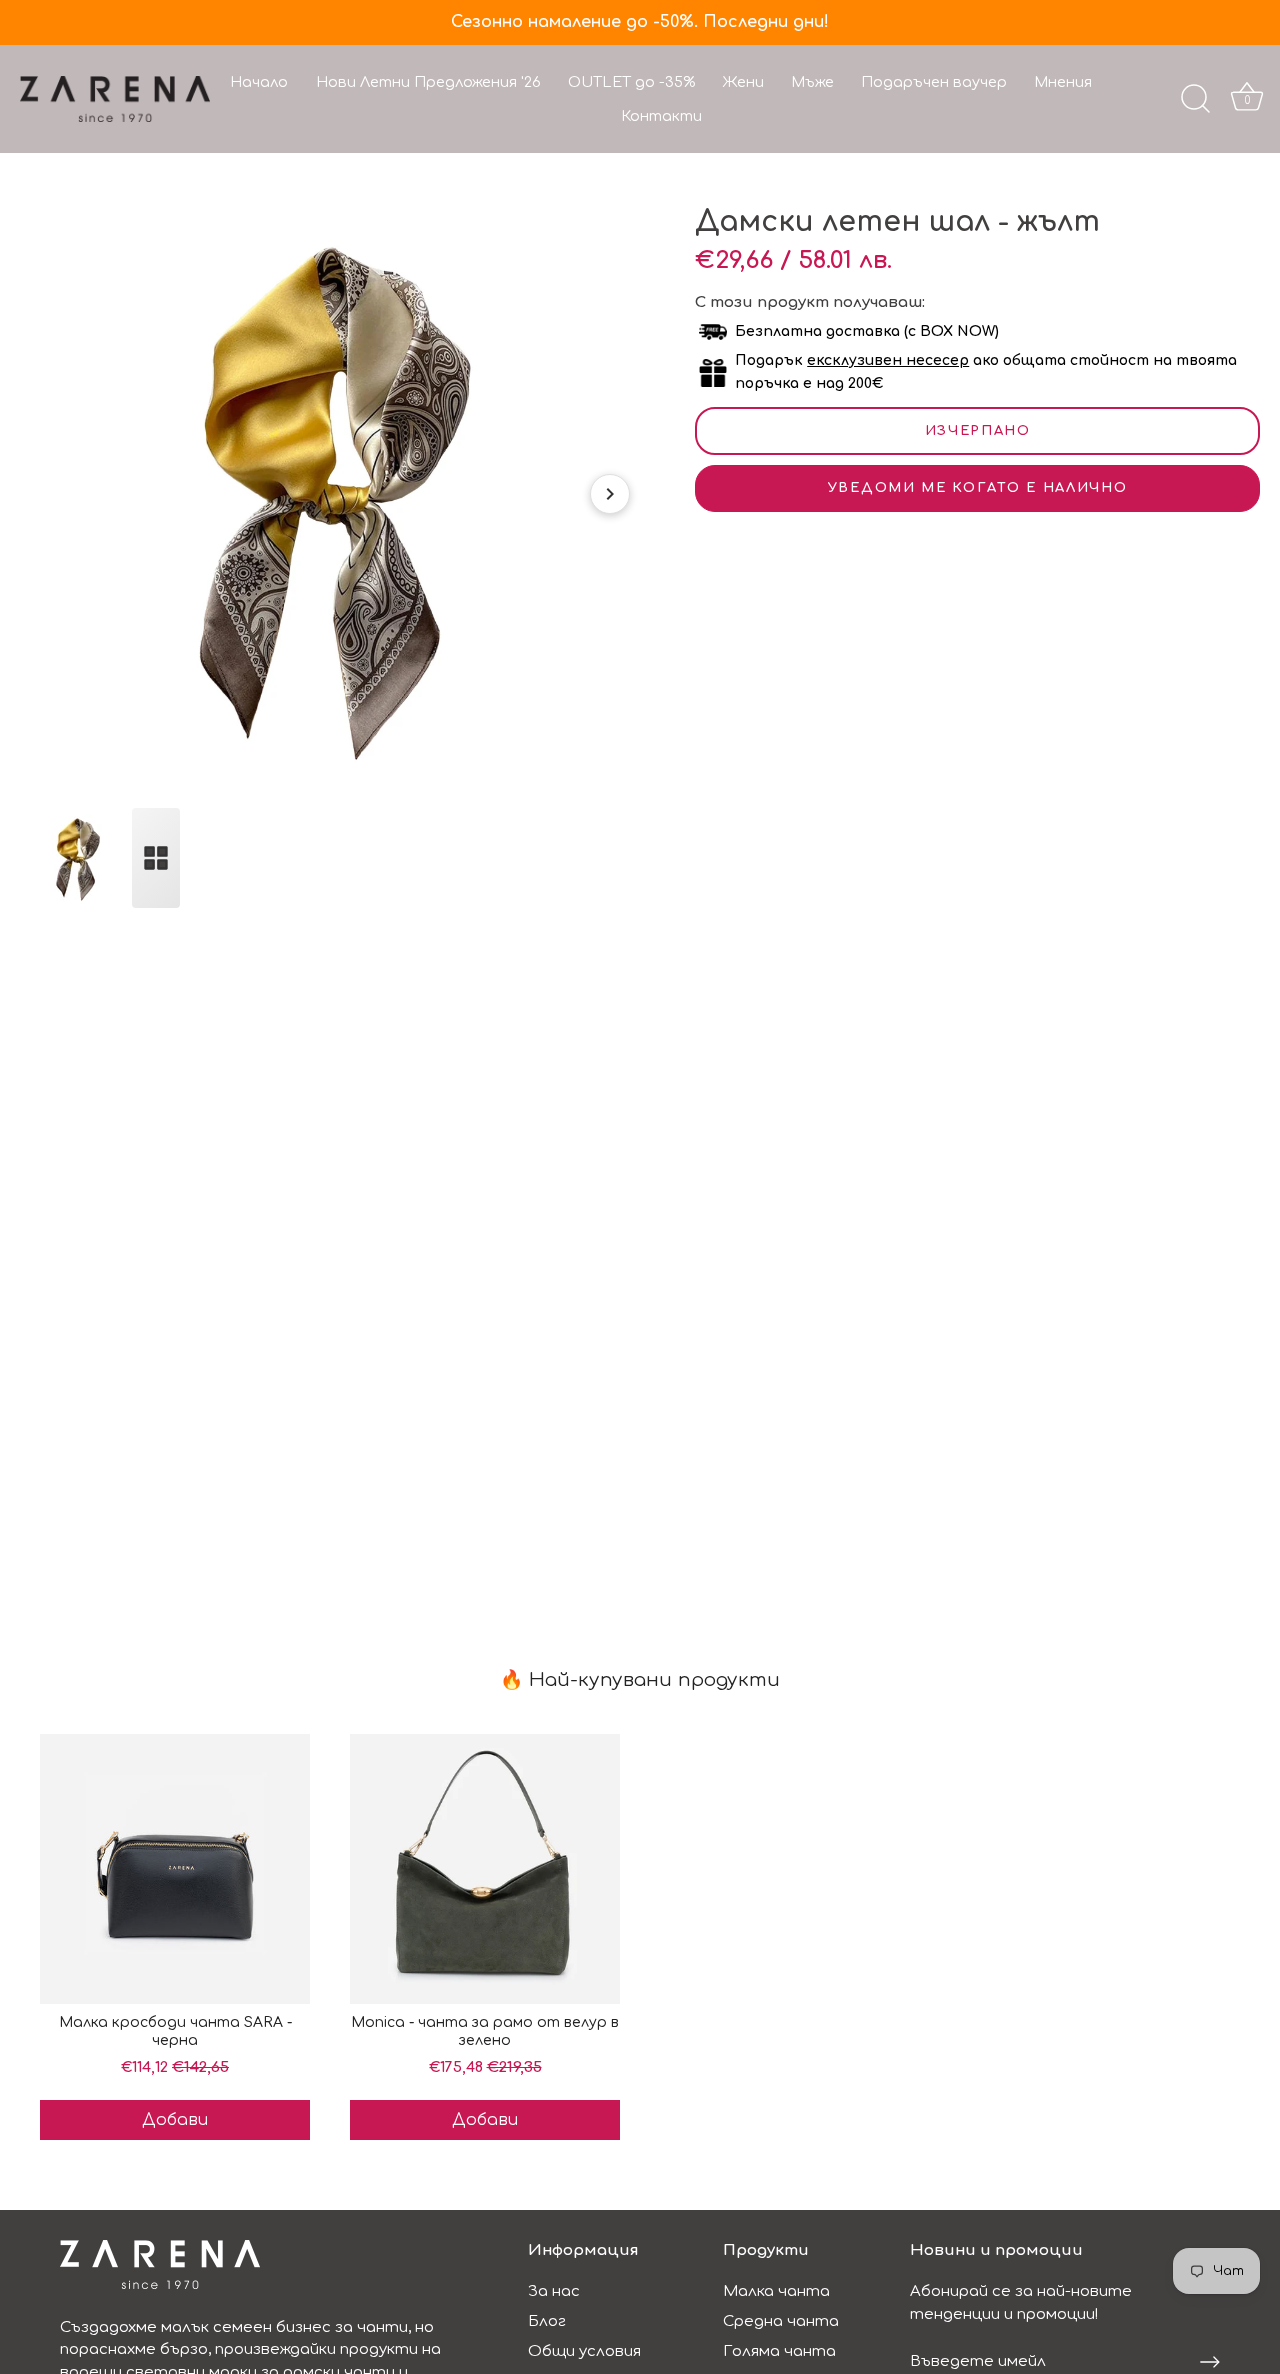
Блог (547, 2321)
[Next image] (610, 494)
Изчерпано (978, 431)
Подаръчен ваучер (934, 82)
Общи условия (584, 2351)
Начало (259, 82)
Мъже (812, 82)
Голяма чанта (779, 2351)
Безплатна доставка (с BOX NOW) (867, 331)
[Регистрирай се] (1210, 2362)
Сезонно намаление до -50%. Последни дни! (640, 22)
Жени (743, 82)
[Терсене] (1195, 99)
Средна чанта (781, 2321)
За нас (554, 2291)
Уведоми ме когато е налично (978, 488)
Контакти (661, 116)
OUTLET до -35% (631, 82)
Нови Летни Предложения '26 (428, 82)
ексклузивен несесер (888, 360)
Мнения (1063, 82)
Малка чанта (776, 2291)
